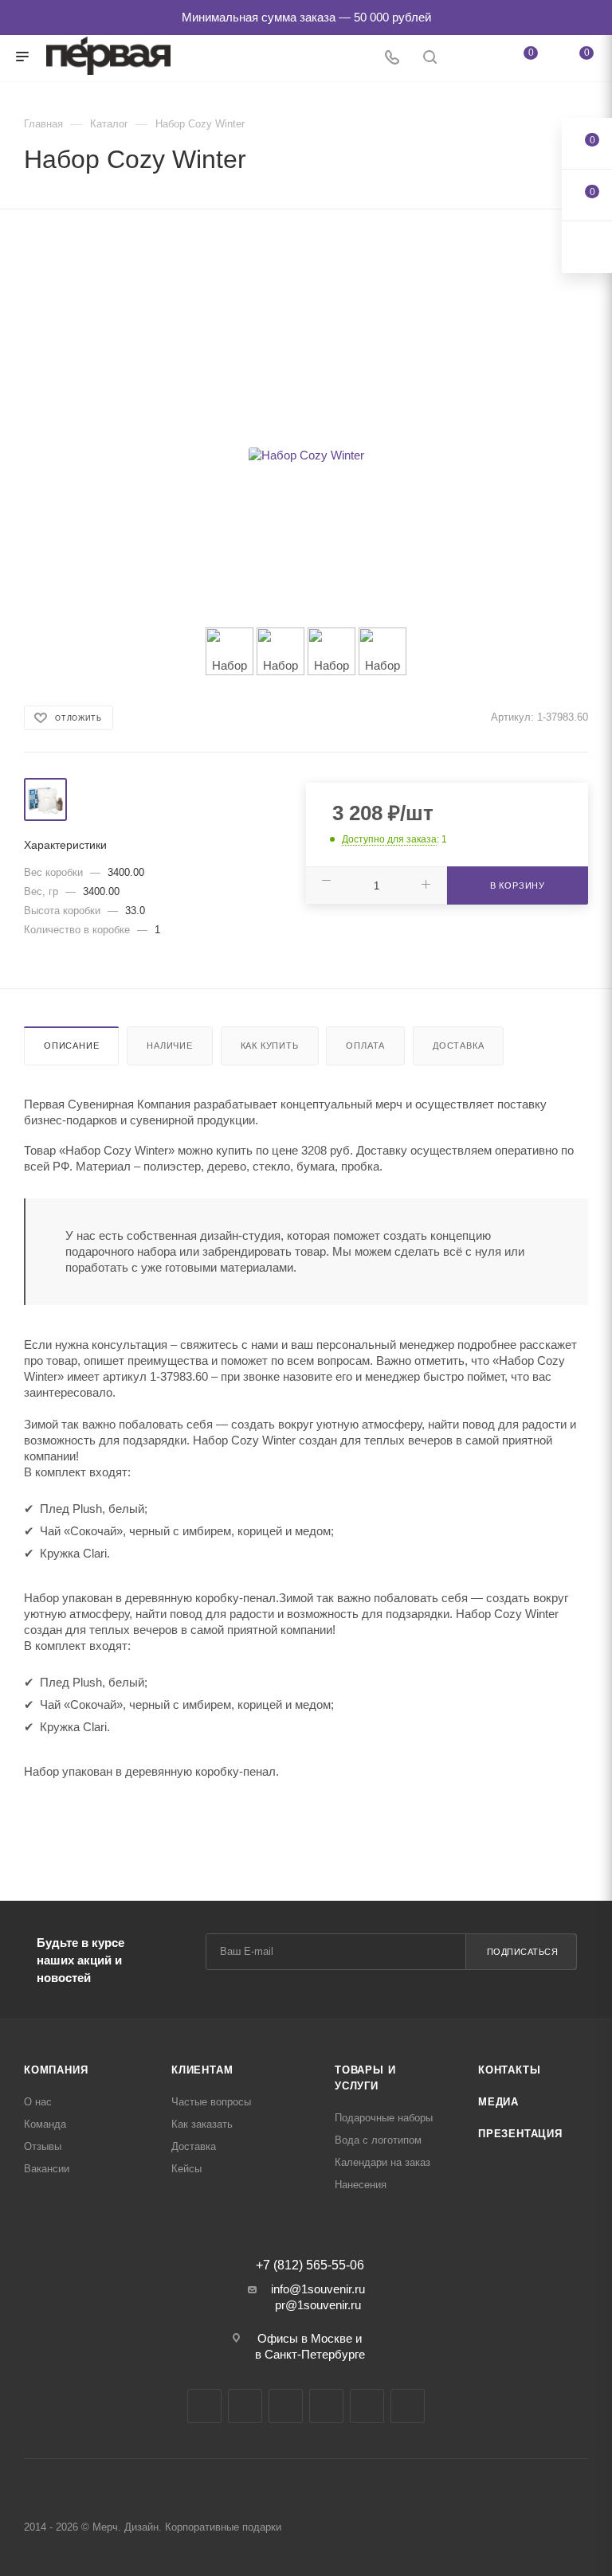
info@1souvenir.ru (318, 2289)
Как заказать (202, 2124)
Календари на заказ (382, 2162)
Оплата (365, 1046)
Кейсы (186, 2169)
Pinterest (408, 2406)
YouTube (286, 2406)
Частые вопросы (211, 2102)
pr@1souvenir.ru (318, 2305)
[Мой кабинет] (468, 59)
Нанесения (361, 2185)
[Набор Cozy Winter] (306, 455)
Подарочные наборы (384, 2118)
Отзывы (43, 2146)
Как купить (270, 1046)
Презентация (520, 2134)
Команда (45, 2124)
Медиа (498, 2102)
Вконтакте (204, 2406)
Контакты (509, 2070)
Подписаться (523, 1952)
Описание (71, 1046)
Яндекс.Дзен (367, 2406)
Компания (56, 2070)
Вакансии (47, 2169)
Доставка (458, 1046)
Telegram (245, 2406)
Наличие (170, 1046)
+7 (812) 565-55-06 (310, 2265)
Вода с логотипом (378, 2140)
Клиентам (202, 2070)
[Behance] (326, 2406)
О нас (38, 2102)
